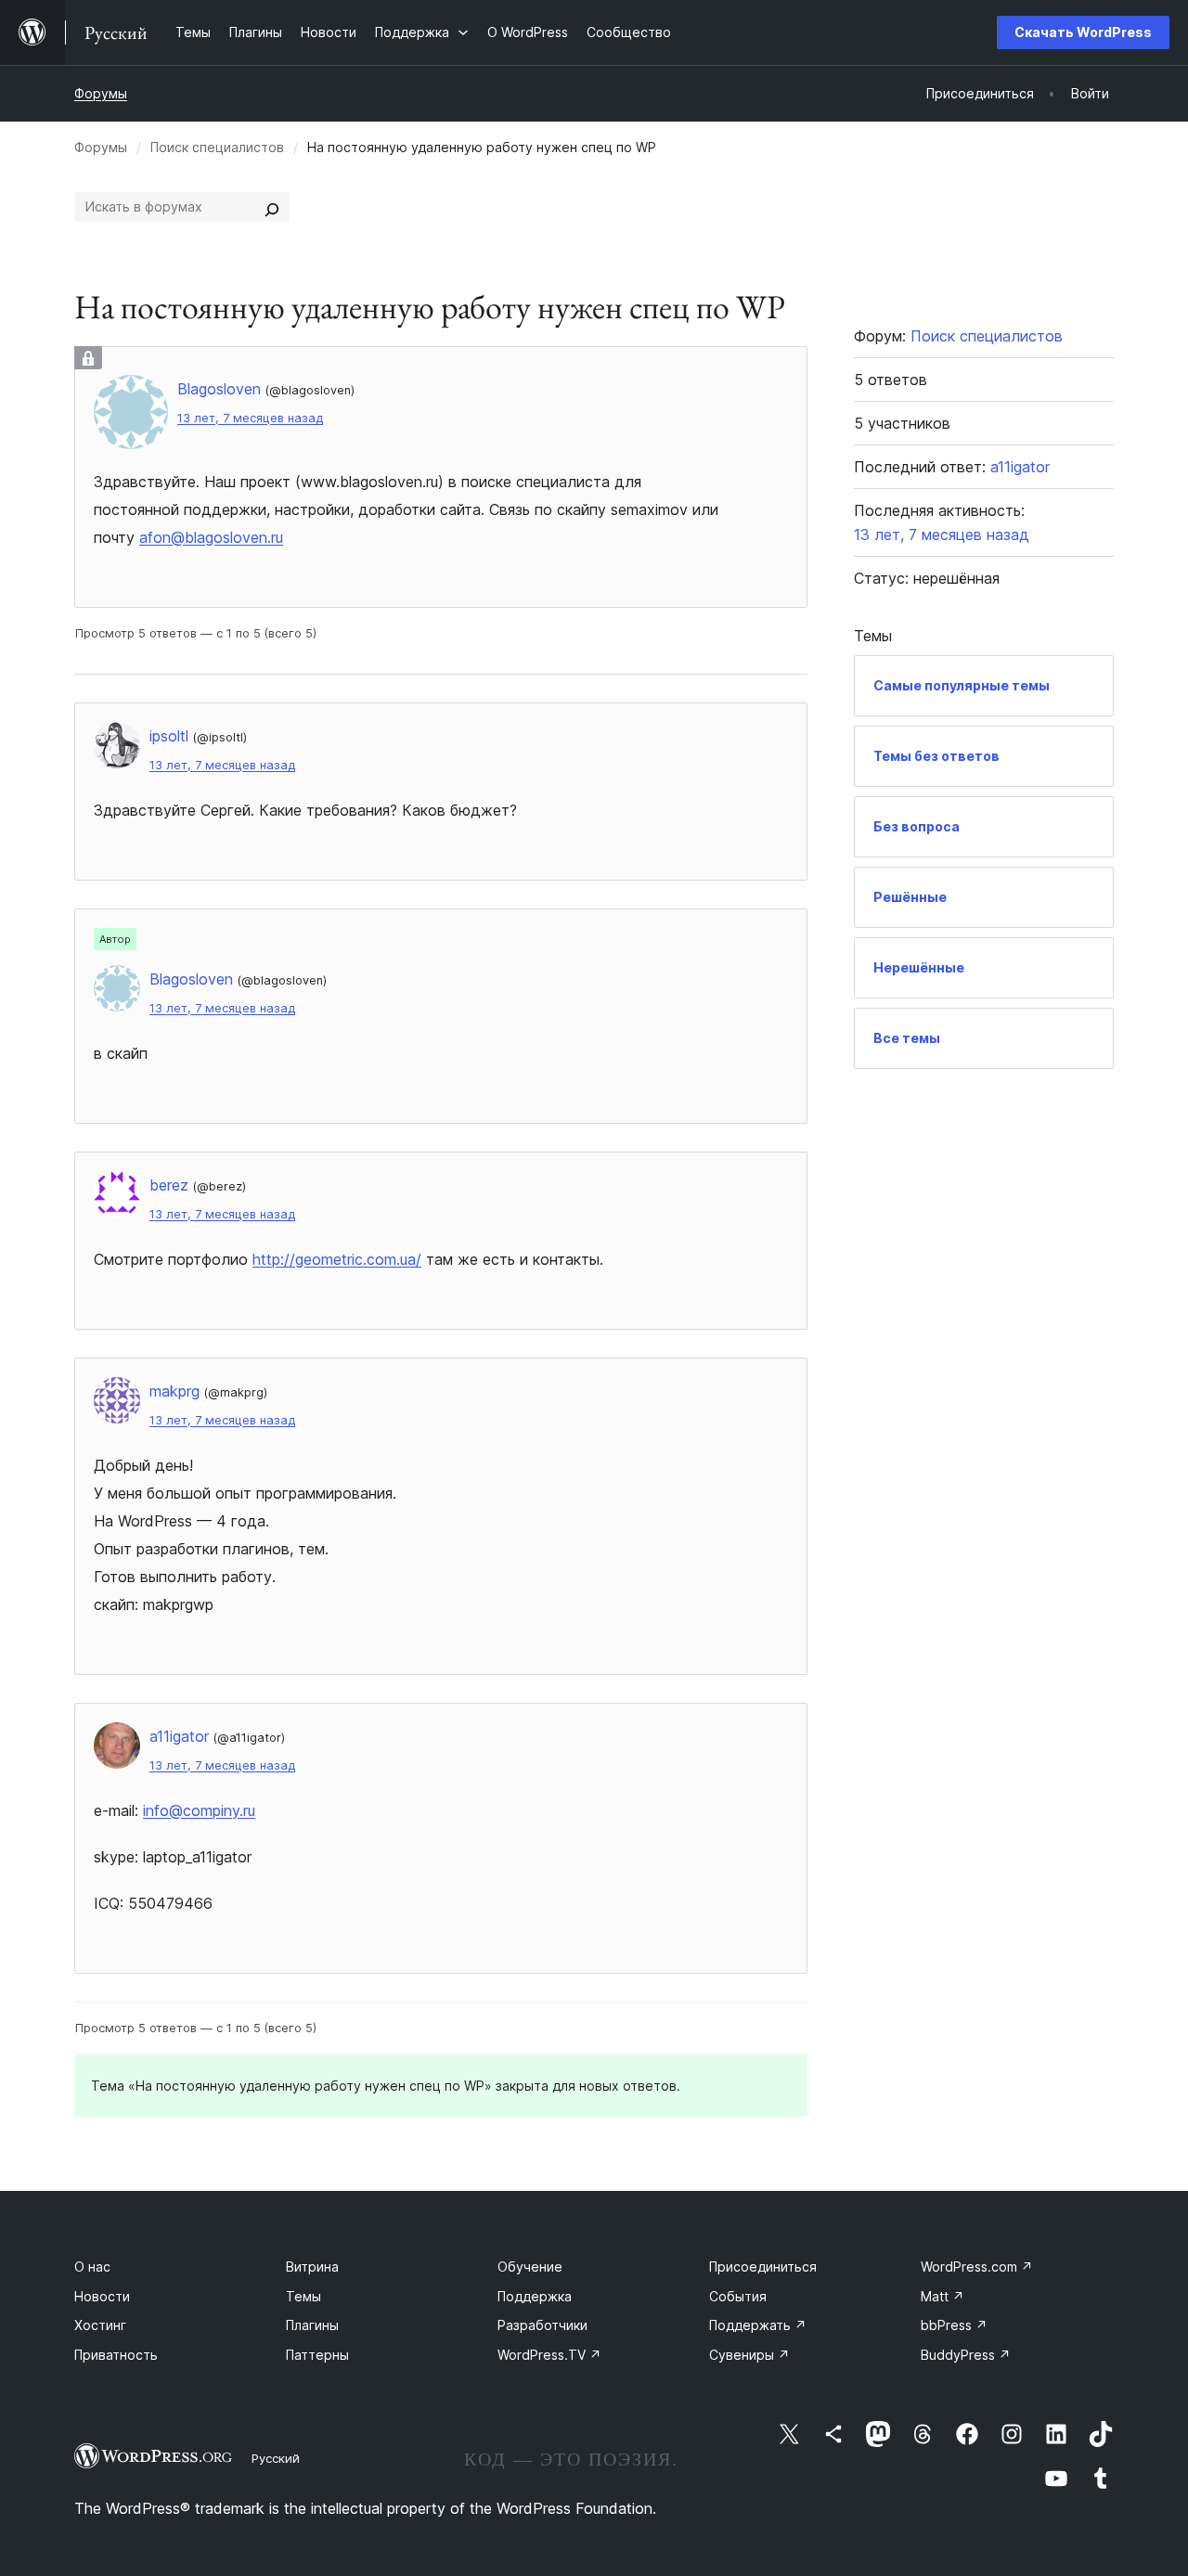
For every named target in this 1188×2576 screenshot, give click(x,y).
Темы (303, 2296)
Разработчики (542, 2325)
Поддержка (535, 2296)
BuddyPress (966, 2355)
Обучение (530, 2267)
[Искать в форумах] (272, 207)
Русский (276, 2458)
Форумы (101, 93)
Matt (943, 2296)
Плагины (312, 2325)
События (738, 2296)
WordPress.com (977, 2267)
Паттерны (317, 2355)
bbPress (954, 2325)
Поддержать (758, 2325)
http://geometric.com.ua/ (337, 1259)
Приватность (116, 2355)
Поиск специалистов (217, 147)
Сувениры (749, 2355)
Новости (102, 2296)
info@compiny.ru (199, 1810)
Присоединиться (763, 2267)
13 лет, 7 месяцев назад (250, 418)
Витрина (312, 2267)
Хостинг (100, 2325)
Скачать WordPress (1083, 32)
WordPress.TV (549, 2355)
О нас (92, 2267)
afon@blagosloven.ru (211, 537)
